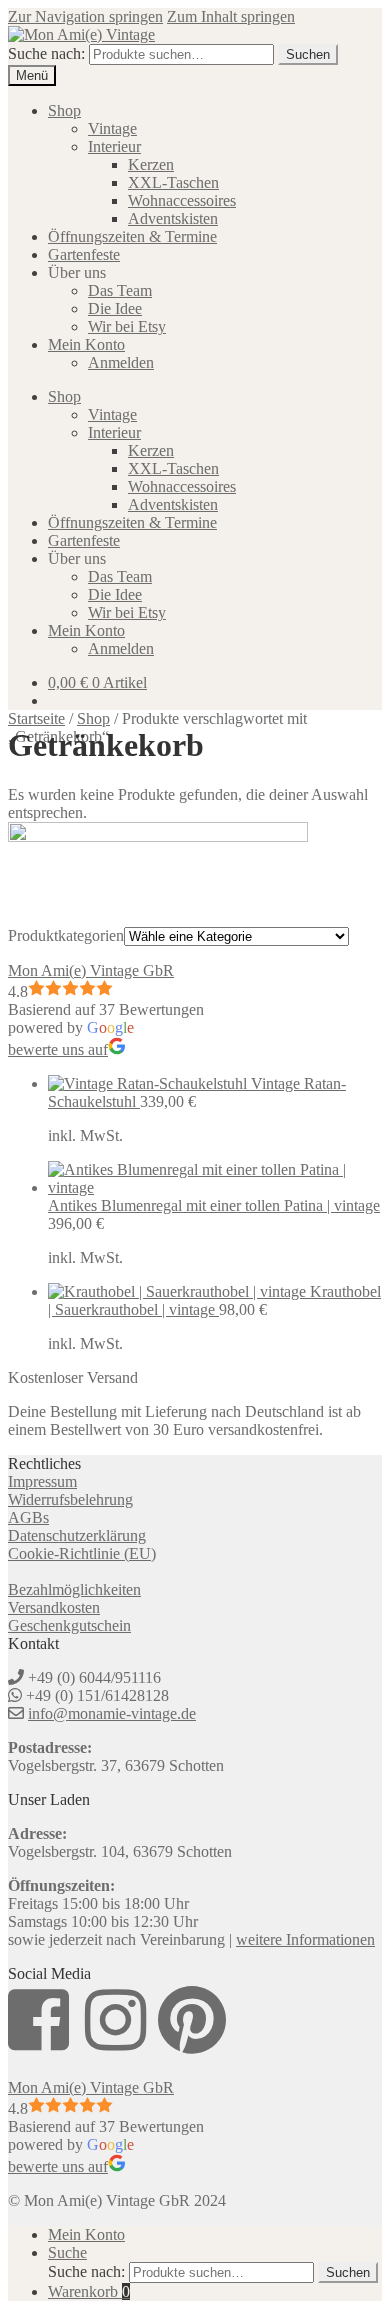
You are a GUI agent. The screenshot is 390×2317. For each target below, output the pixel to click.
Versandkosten (54, 1607)
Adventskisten (173, 218)
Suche (67, 2252)
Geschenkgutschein (69, 1625)
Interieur (114, 146)
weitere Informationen (305, 1939)
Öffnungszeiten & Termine (132, 236)
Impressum (42, 1481)
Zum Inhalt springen (231, 16)
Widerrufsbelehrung (70, 1499)
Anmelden (121, 362)
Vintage (112, 128)
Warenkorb (89, 2291)
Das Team (120, 290)
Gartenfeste (84, 254)
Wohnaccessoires (182, 200)
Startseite (36, 718)
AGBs (28, 1517)
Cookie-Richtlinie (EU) (82, 1553)
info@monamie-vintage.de (112, 1713)
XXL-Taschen (173, 182)
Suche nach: (46, 53)
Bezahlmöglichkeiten (74, 1589)
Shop (64, 110)
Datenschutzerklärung (77, 1535)
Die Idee (115, 308)
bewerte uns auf (58, 1049)
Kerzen (151, 164)
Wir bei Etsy (127, 326)
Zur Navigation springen (85, 16)
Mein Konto (86, 344)
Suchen (308, 54)
